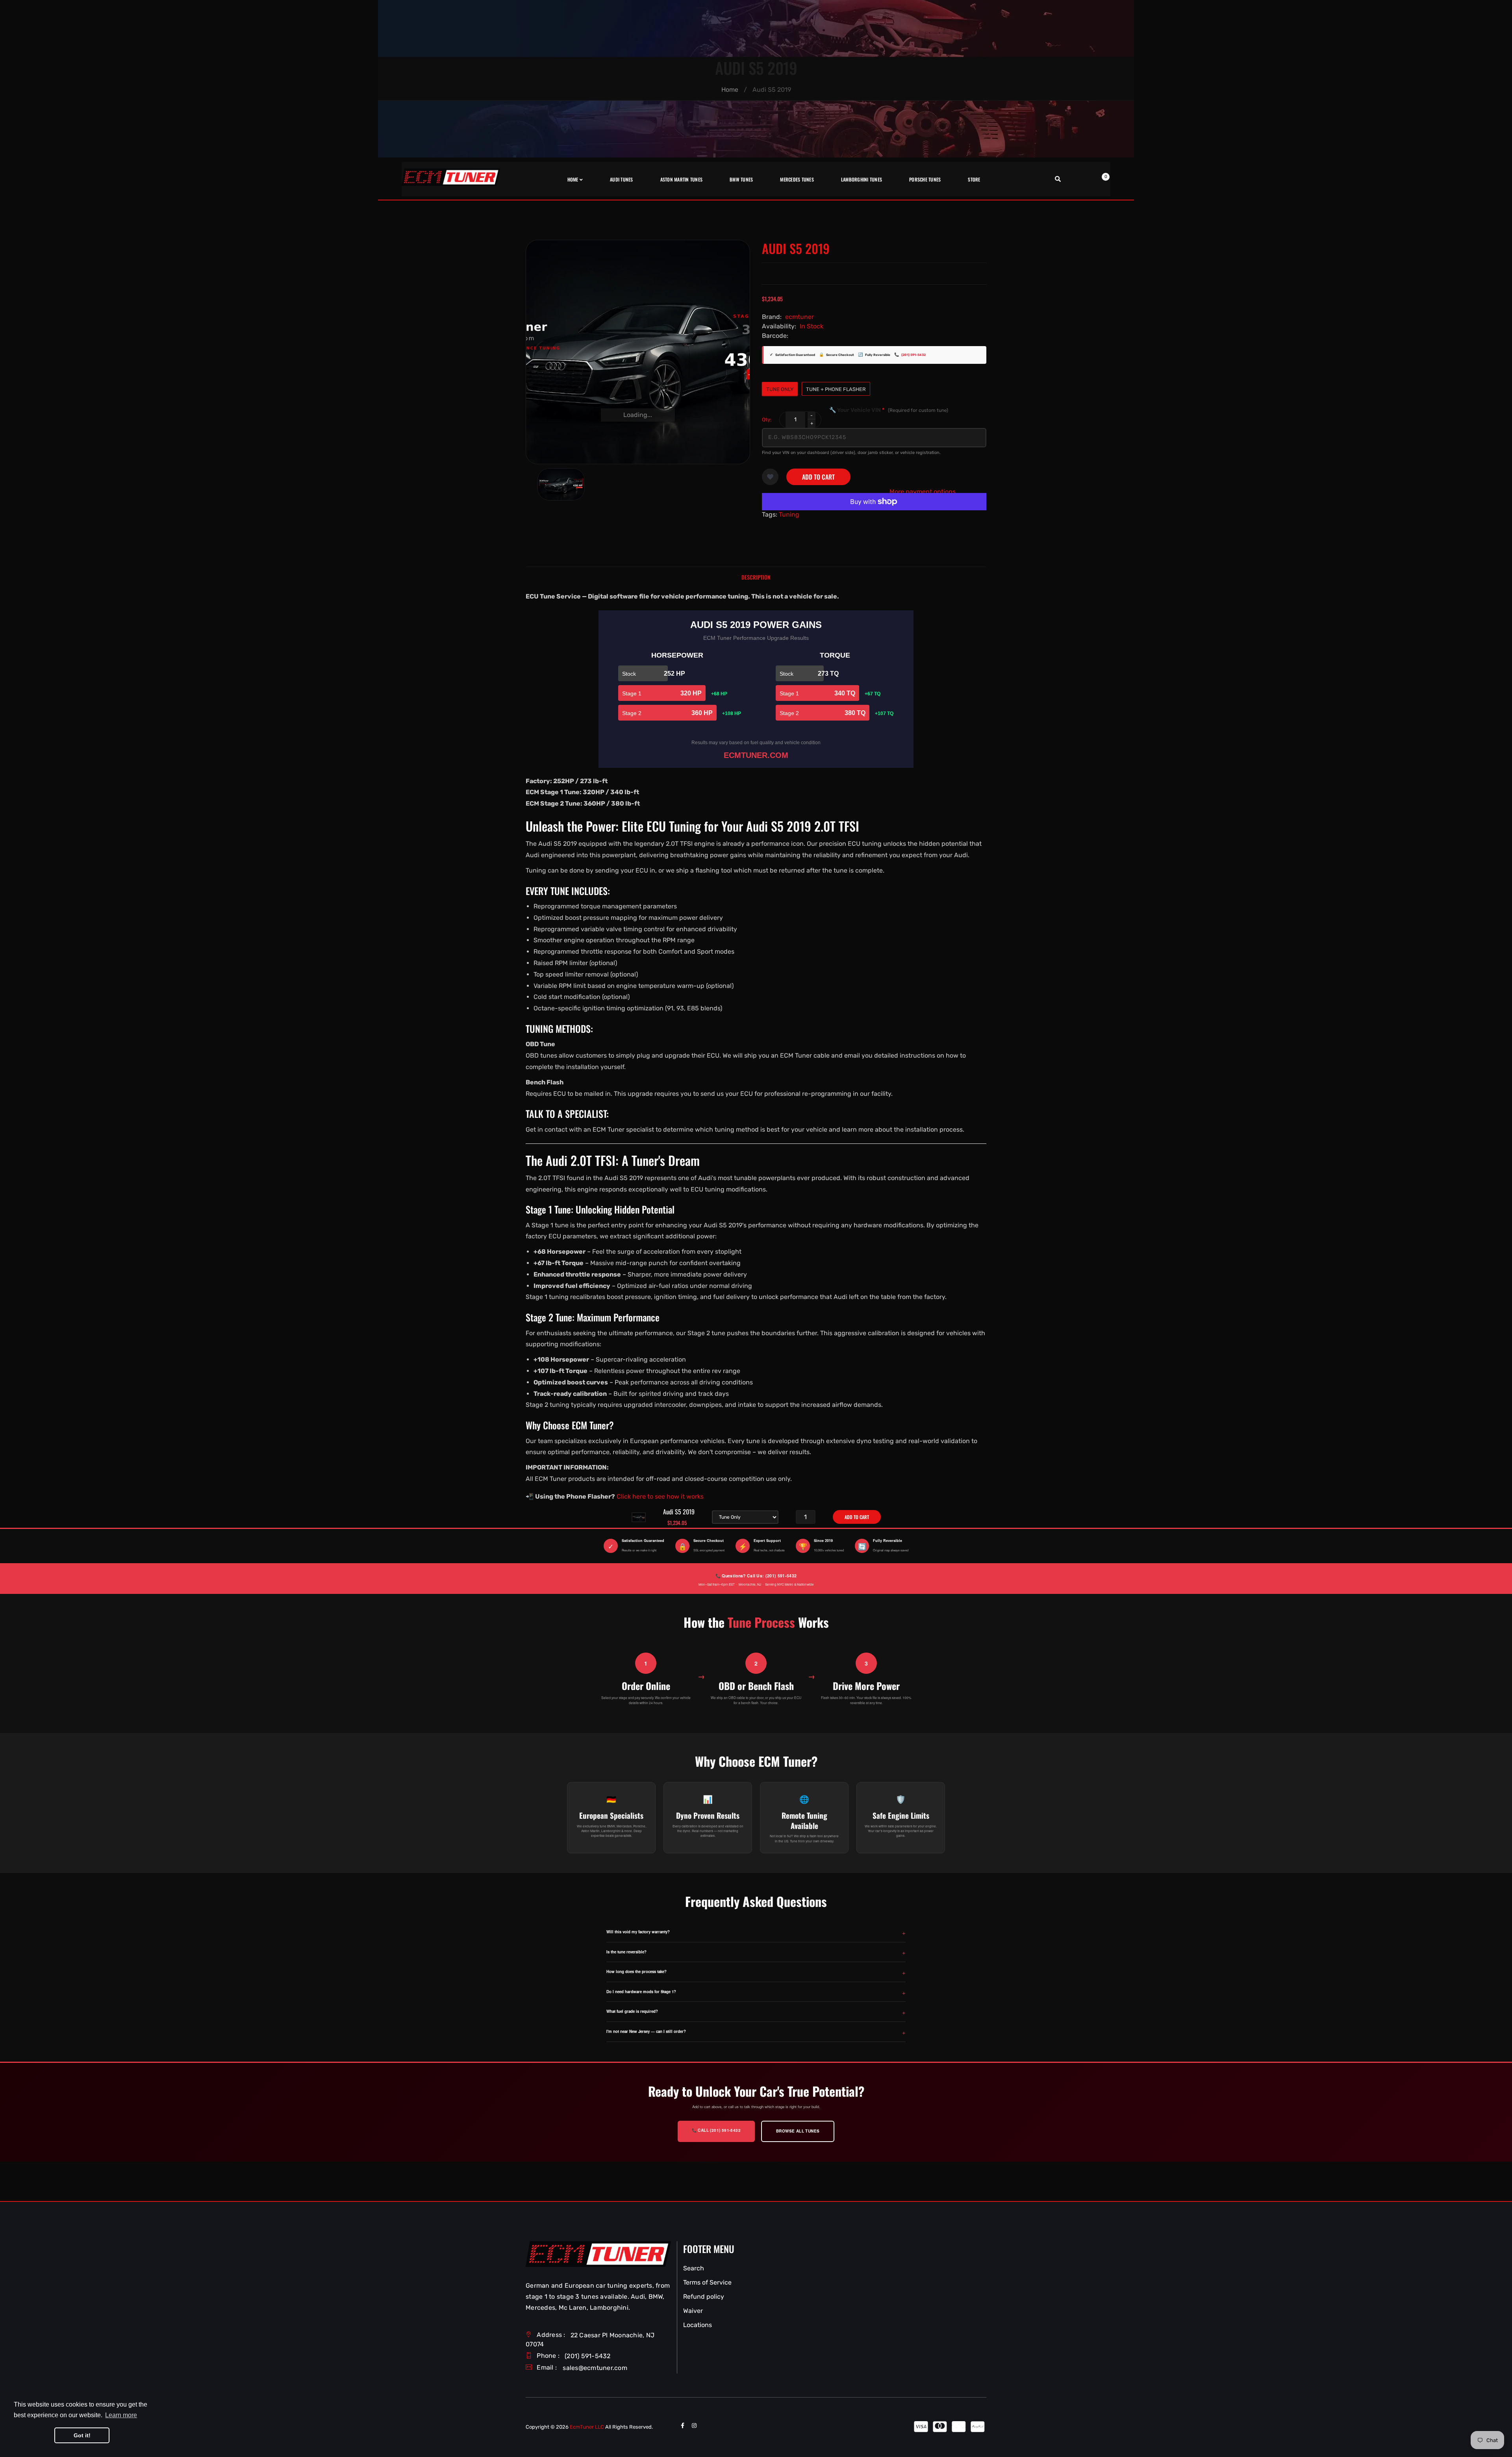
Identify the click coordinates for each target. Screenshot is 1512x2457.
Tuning (789, 514)
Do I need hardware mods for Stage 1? (641, 1992)
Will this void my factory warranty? (638, 1932)
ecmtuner (800, 317)
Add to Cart (818, 477)
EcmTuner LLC (587, 2427)
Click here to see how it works (660, 1496)
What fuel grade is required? (632, 2011)
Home (730, 90)
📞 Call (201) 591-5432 (716, 2130)
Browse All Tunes (798, 2131)
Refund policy (704, 2297)
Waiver (693, 2311)
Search (694, 2268)
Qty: (767, 420)
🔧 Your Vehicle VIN (889, 410)
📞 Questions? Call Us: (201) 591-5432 (756, 1576)
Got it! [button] (82, 2435)
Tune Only (780, 389)
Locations (698, 2325)
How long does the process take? (636, 1972)
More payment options (923, 492)
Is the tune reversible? (626, 1952)
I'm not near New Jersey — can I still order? (646, 2031)
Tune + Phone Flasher (836, 389)
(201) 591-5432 (913, 355)
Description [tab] (756, 577)
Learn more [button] (121, 2415)
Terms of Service (707, 2282)
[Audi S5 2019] (561, 484)
